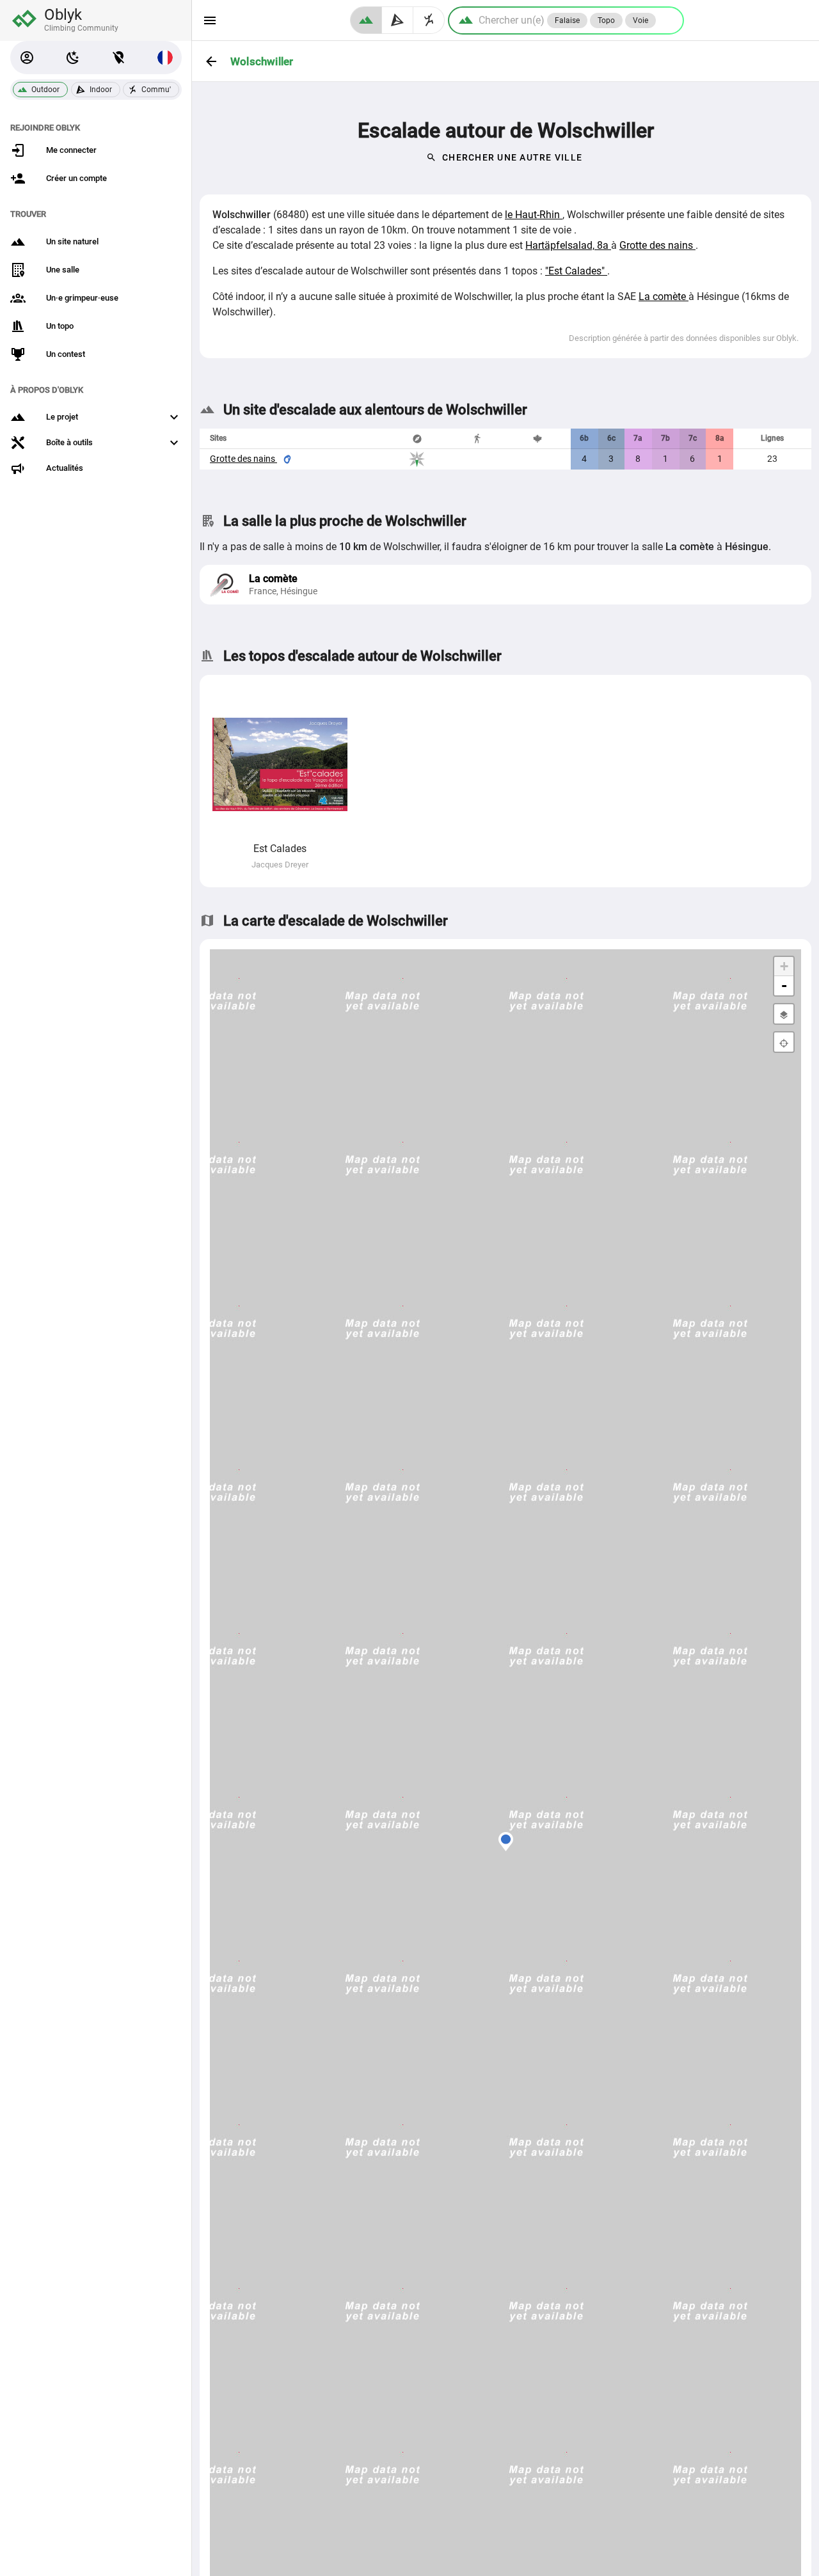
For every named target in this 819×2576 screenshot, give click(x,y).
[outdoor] (366, 20)
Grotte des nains (657, 245)
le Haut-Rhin (534, 215)
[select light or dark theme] (73, 58)
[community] (429, 20)
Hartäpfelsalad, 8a (568, 245)
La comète (664, 296)
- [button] (784, 985)
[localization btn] (119, 58)
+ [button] (784, 966)
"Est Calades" (576, 271)
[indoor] (398, 20)
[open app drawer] (210, 20)
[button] (27, 58)
